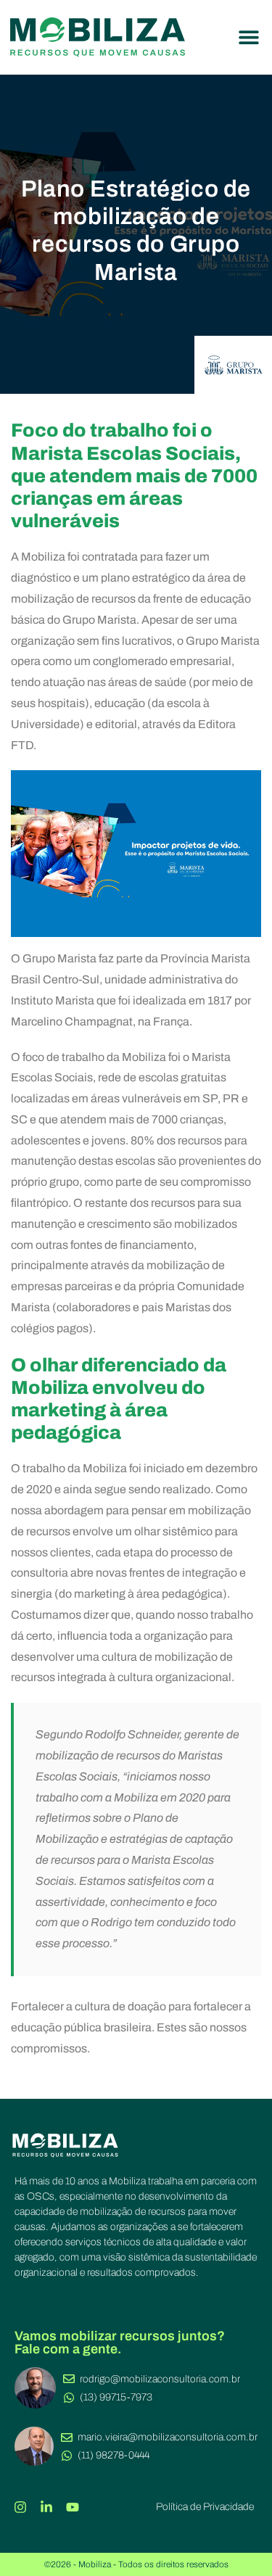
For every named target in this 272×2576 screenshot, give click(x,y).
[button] (248, 37)
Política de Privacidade (205, 2507)
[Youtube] (73, 2507)
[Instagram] (20, 2507)
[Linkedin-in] (46, 2507)
